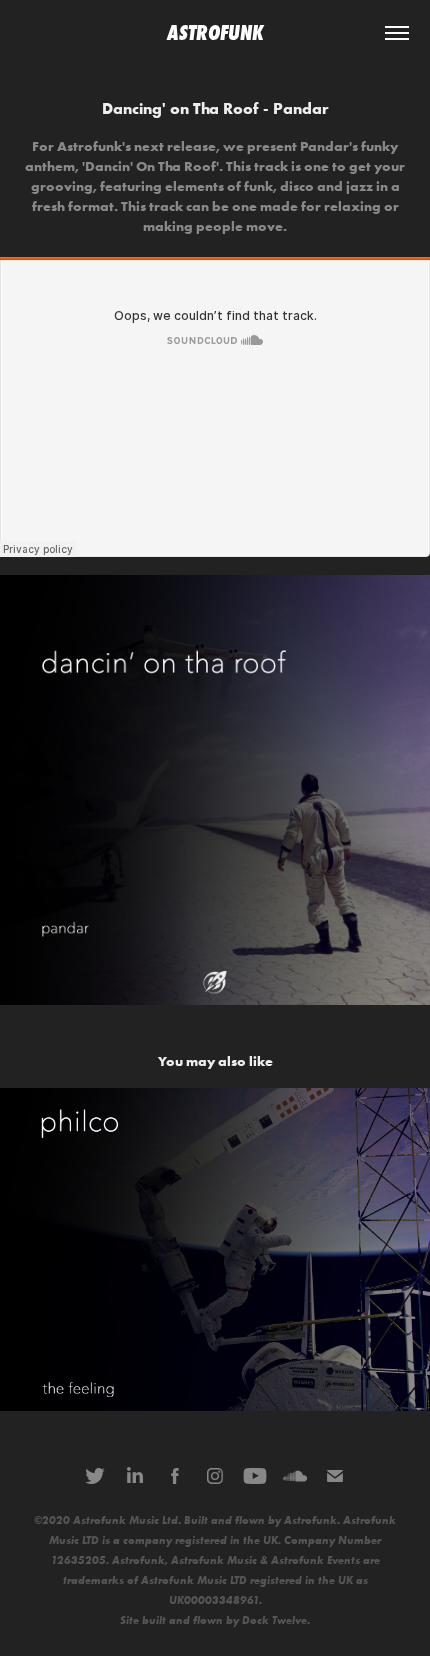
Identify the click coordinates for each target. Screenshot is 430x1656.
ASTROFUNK (215, 33)
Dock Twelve (274, 1620)
